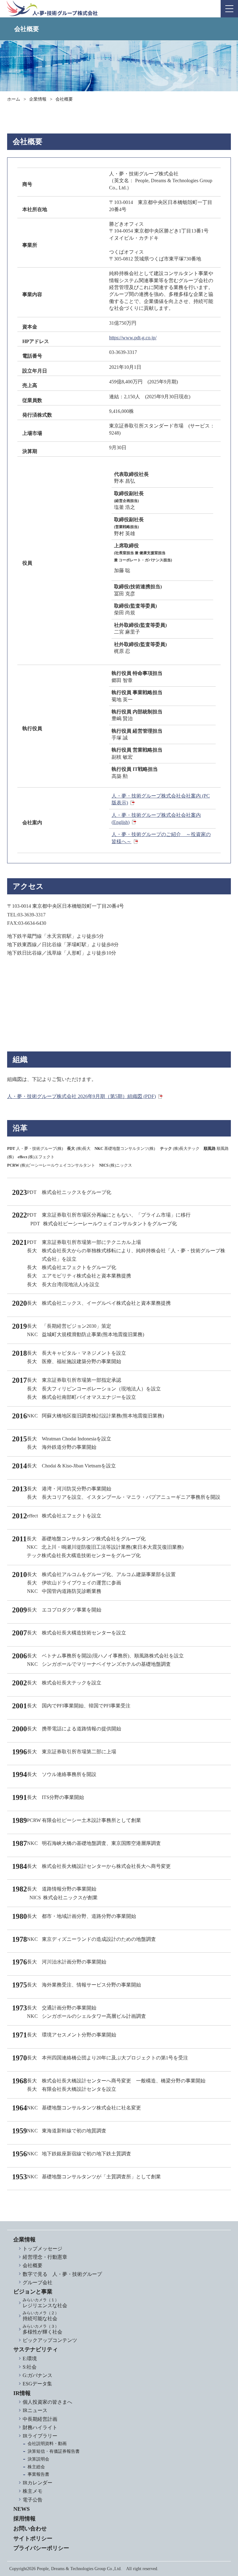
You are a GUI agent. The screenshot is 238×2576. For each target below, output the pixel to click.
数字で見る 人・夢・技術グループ (62, 2274)
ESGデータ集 (37, 2384)
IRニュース (35, 2410)
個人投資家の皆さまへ (47, 2402)
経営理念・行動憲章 (45, 2257)
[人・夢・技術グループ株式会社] (52, 8)
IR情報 (22, 2393)
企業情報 (38, 99)
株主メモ (33, 2491)
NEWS (22, 2509)
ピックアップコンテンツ (50, 2340)
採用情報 (24, 2519)
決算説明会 (38, 2459)
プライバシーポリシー (41, 2548)
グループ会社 (37, 2282)
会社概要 (33, 2265)
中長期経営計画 (40, 2419)
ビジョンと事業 (33, 2292)
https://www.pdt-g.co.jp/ (133, 338)
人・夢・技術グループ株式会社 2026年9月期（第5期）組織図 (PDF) (82, 1096)
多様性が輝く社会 (42, 2329)
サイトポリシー (33, 2538)
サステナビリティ (36, 2349)
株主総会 (36, 2467)
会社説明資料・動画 (47, 2444)
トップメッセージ (42, 2249)
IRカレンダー (37, 2483)
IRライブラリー (40, 2436)
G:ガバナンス (37, 2375)
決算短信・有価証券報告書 (54, 2451)
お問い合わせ (30, 2529)
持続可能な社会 (41, 2316)
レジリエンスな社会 (45, 2303)
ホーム (14, 99)
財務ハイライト (40, 2427)
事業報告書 (38, 2474)
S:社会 (30, 2367)
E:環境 (30, 2359)
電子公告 (33, 2500)
